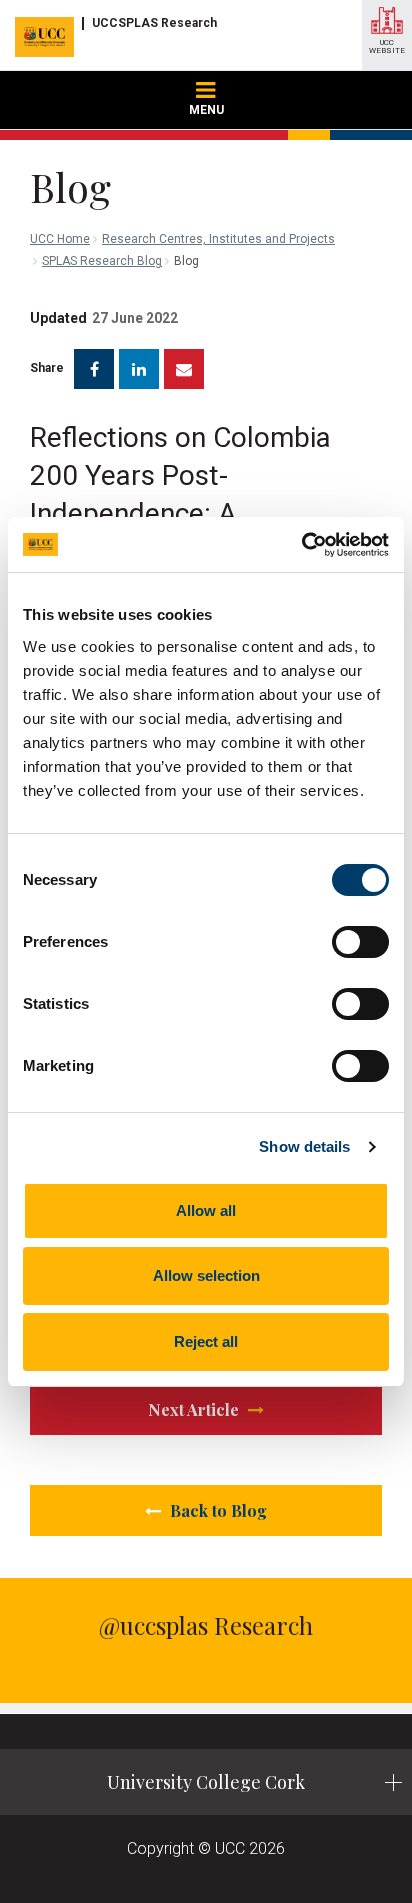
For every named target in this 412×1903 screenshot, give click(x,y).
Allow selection (206, 1275)
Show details (304, 1146)
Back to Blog (216, 1510)
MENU (206, 110)
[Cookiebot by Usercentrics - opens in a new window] (301, 545)
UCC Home (60, 239)
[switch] (360, 942)
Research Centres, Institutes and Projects (218, 239)
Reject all (206, 1341)
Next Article (195, 1409)
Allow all (206, 1210)
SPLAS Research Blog (102, 261)
